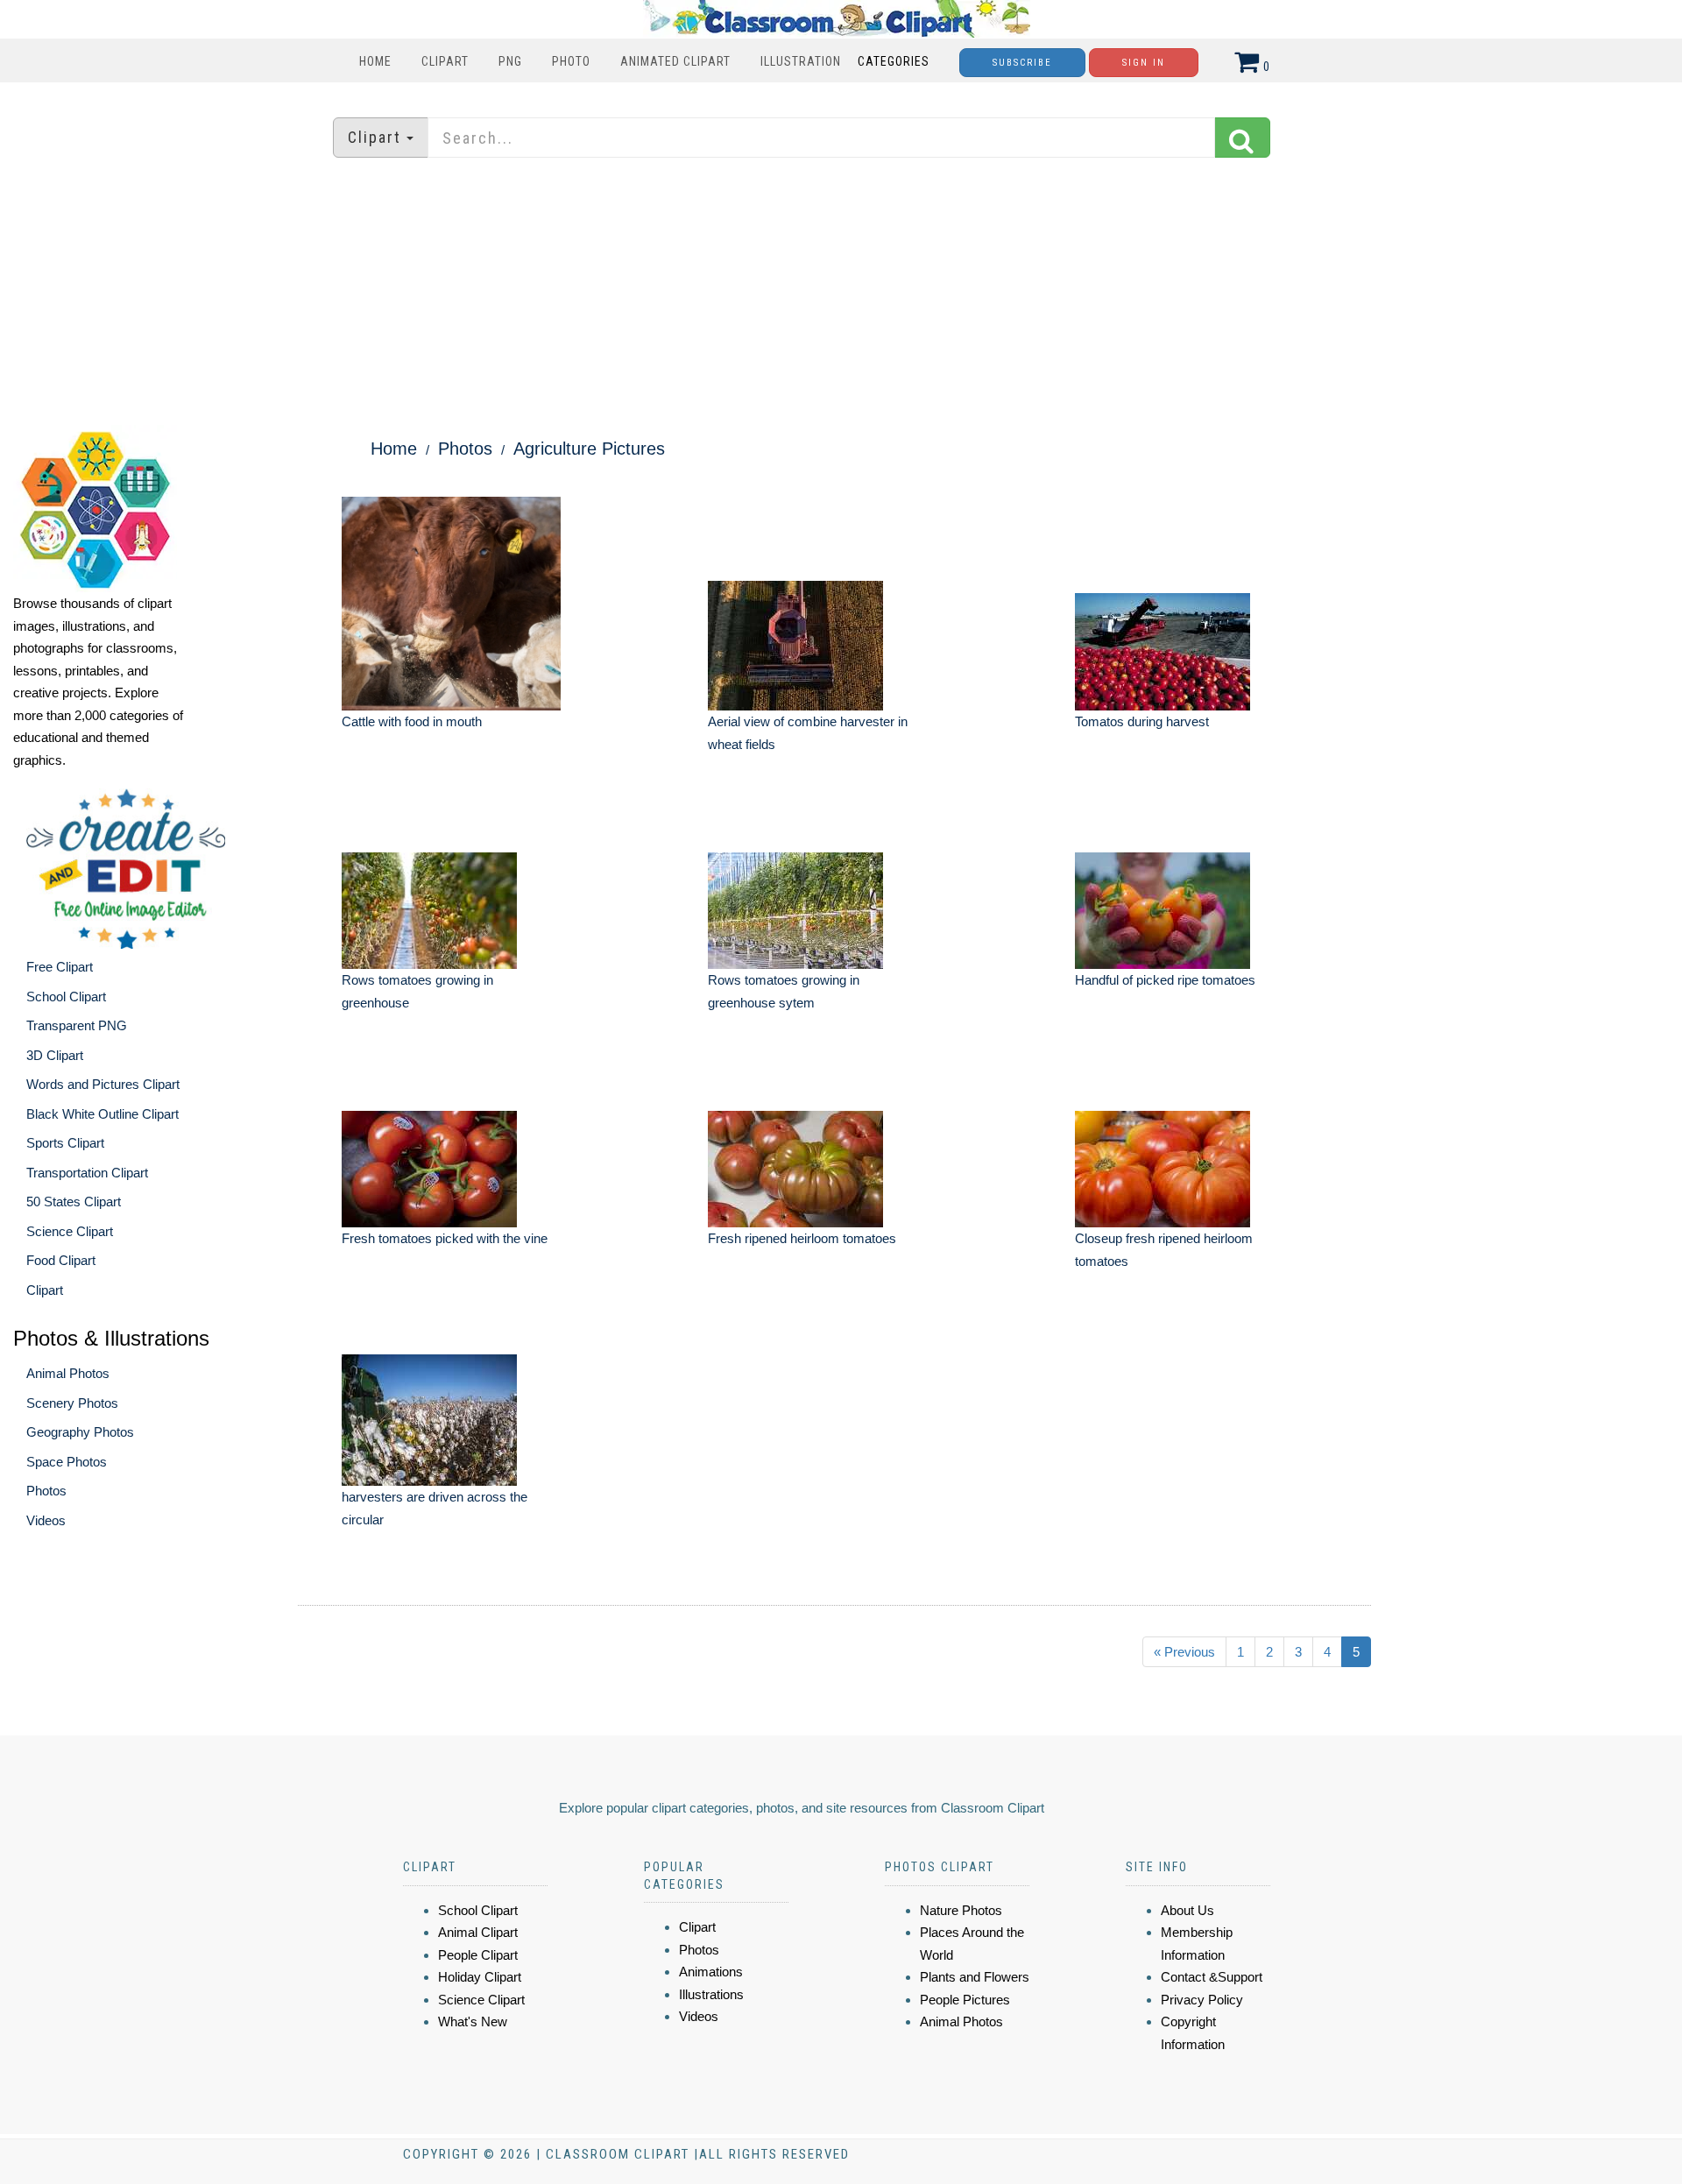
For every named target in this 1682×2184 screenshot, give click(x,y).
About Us (1187, 1910)
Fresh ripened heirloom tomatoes (802, 1238)
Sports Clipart (65, 1143)
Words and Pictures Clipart (103, 1084)
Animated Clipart (675, 61)
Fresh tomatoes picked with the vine (445, 1238)
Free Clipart (60, 967)
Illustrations (711, 1994)
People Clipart (478, 1955)
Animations (711, 1972)
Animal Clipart (478, 1932)
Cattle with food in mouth (412, 721)
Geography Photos (80, 1432)
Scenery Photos (72, 1403)
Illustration (801, 61)
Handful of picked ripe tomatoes (1165, 980)
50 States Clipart (74, 1202)
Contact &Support (1212, 1977)
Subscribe (1022, 63)
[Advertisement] (841, 293)
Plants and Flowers (975, 1977)
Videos (46, 1520)
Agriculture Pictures (589, 449)
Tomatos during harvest (1142, 721)
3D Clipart (55, 1055)
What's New (473, 2021)
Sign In (1144, 63)
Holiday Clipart (480, 1977)
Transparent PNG (77, 1025)
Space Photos (67, 1462)
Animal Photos (68, 1373)
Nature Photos (961, 1910)
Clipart (445, 61)
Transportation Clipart (87, 1173)
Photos (46, 1491)
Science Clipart (70, 1231)
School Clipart (66, 997)
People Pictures (965, 2000)
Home (375, 61)
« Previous (1184, 1652)
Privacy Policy (1202, 2000)
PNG (510, 61)
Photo (571, 61)
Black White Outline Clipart (102, 1114)
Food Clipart (61, 1260)
